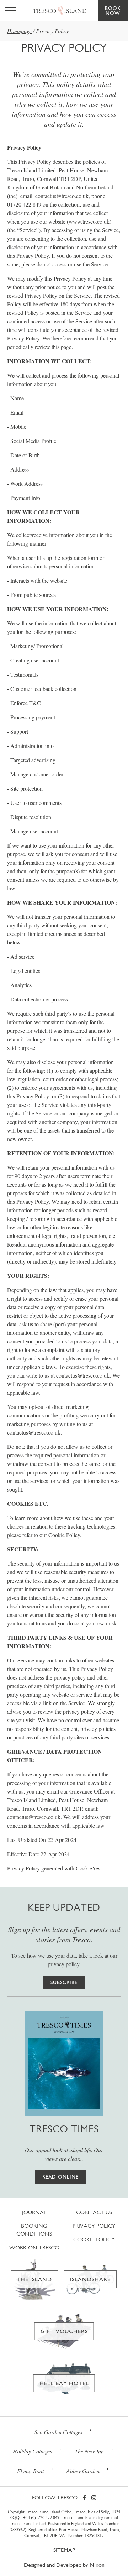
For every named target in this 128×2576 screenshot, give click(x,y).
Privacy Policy (94, 2226)
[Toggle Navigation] (11, 11)
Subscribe (64, 1982)
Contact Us (94, 2212)
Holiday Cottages (32, 2451)
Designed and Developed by (64, 2565)
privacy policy (63, 1964)
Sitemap (64, 2550)
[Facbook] (84, 2498)
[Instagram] (94, 2498)
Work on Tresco (34, 2247)
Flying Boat (30, 2471)
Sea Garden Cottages (58, 2432)
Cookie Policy (94, 2239)
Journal (34, 2212)
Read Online (60, 2177)
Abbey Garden (83, 2471)
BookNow (113, 11)
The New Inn (89, 2451)
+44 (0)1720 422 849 (41, 2518)
